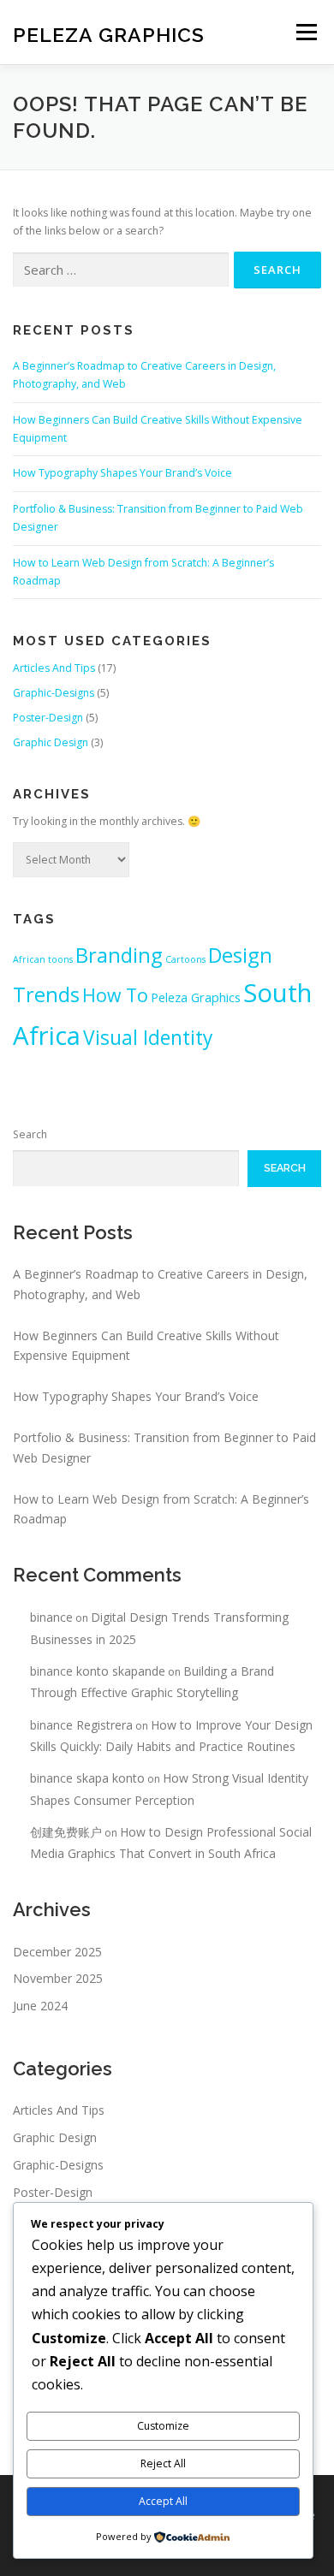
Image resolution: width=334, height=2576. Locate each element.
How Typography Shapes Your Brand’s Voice (122, 473)
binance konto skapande (98, 1671)
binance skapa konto (87, 1778)
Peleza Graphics (109, 34)
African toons (43, 959)
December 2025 (57, 1952)
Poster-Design (48, 718)
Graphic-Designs (54, 693)
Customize (163, 2426)
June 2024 (40, 2006)
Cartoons (185, 959)
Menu (305, 32)
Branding (119, 955)
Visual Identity (148, 1038)
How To (115, 995)
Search (30, 1134)
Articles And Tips (54, 668)
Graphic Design (51, 742)
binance (51, 1617)
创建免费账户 (66, 1832)
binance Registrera (81, 1725)
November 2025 (58, 1978)
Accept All (163, 2501)
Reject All (163, 2463)
